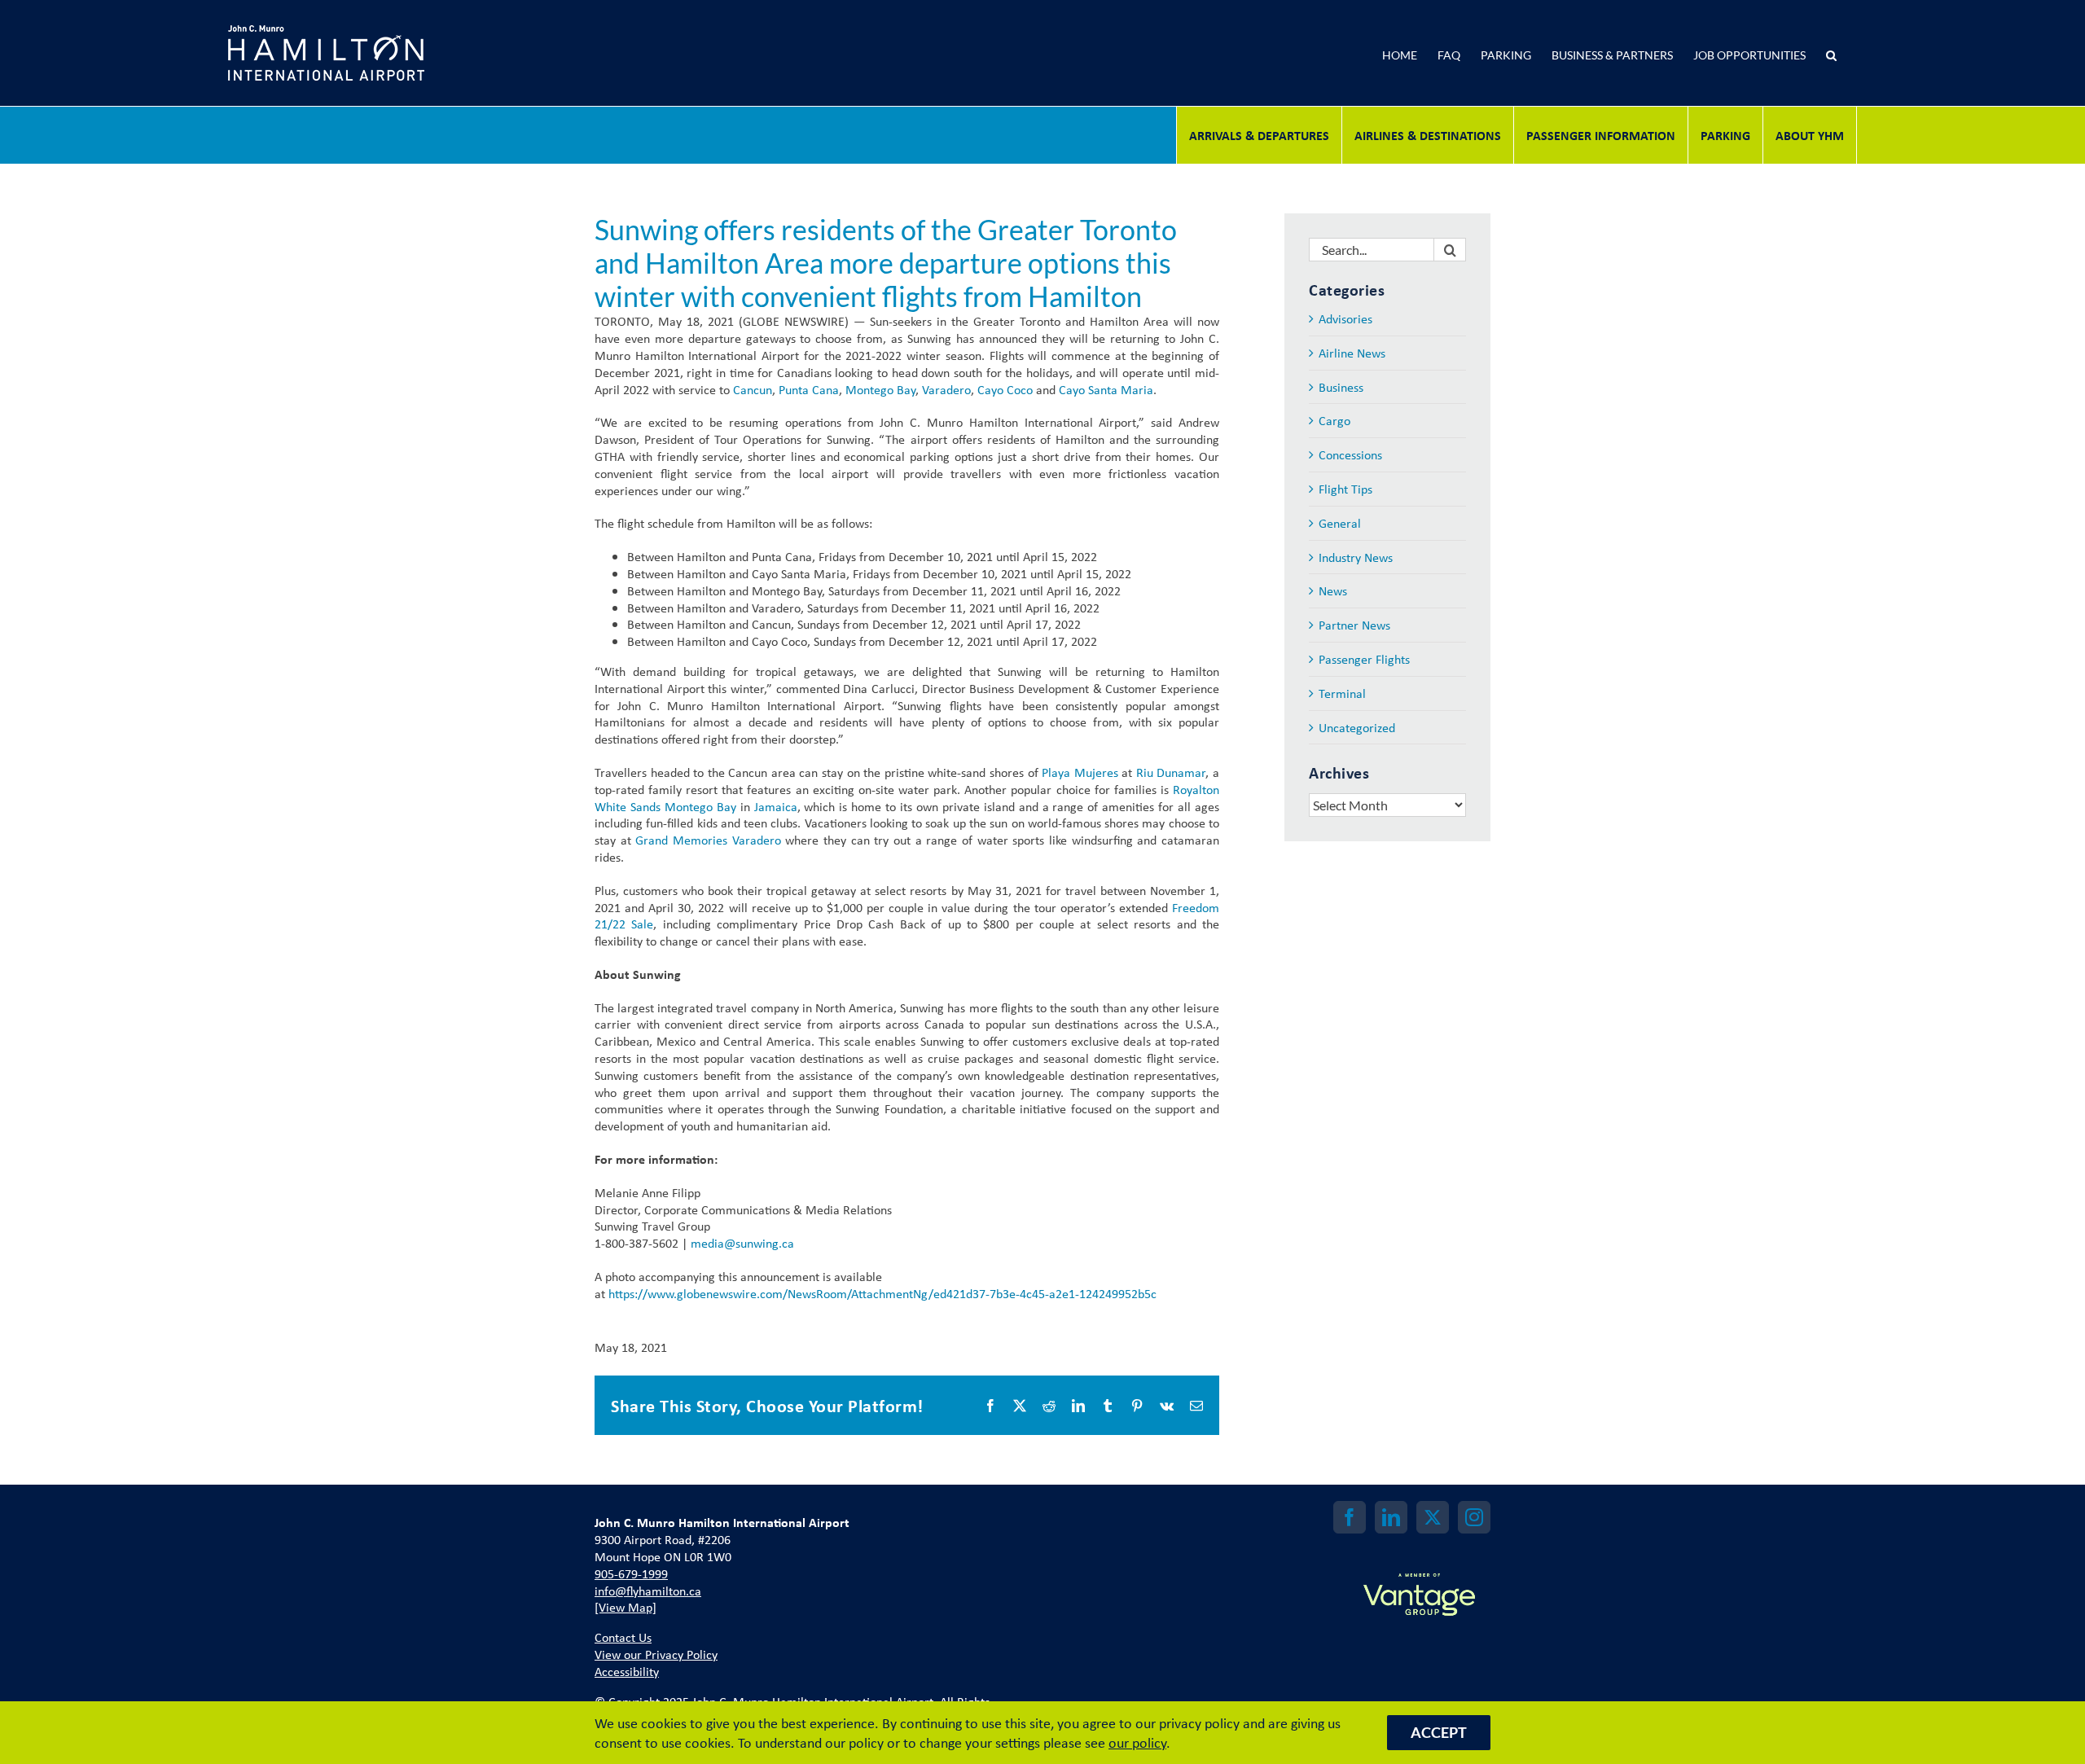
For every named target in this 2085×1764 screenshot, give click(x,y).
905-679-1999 (631, 1573)
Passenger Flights (1364, 659)
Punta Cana (809, 389)
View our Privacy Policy (656, 1654)
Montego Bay (880, 389)
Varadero (946, 389)
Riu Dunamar (1171, 772)
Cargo (1334, 421)
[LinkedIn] (1391, 1517)
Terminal (1342, 693)
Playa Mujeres (1080, 772)
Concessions (1350, 455)
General (1340, 523)
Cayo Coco (1005, 389)
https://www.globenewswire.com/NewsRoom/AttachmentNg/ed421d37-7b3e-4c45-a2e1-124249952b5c (882, 1293)
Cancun (753, 389)
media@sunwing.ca (742, 1243)
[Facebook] (1350, 1517)
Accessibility (627, 1671)
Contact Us (623, 1637)
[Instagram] (1474, 1517)
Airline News (1352, 353)
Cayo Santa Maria (1106, 389)
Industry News (1356, 557)
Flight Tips (1345, 489)
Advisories (1345, 319)
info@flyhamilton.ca (648, 1591)
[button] (1831, 53)
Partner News (1354, 625)
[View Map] (625, 1607)
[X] (1433, 1517)
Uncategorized (1357, 728)
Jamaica (776, 806)
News (1333, 591)
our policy (1137, 1742)
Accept (1439, 1732)
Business (1341, 387)
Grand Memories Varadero (708, 840)
